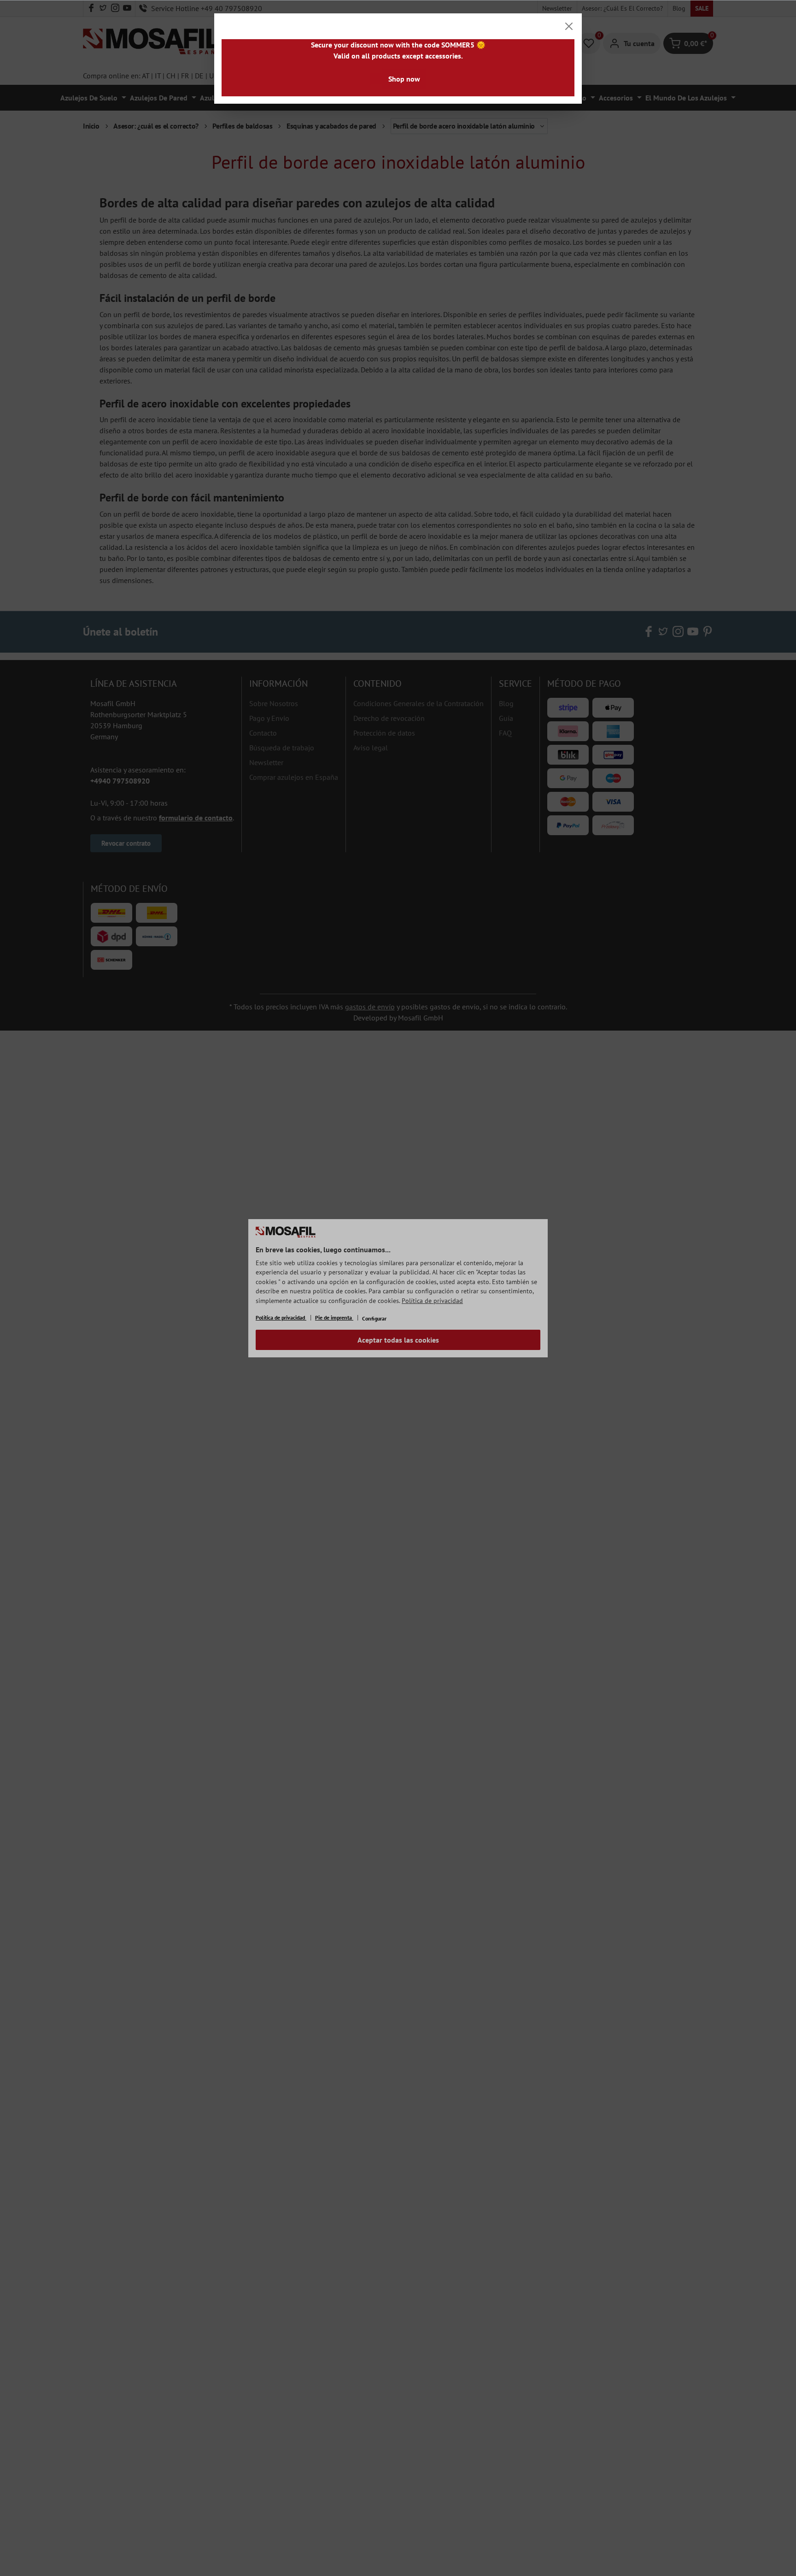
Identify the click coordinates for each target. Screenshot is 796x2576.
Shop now (404, 79)
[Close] (569, 26)
